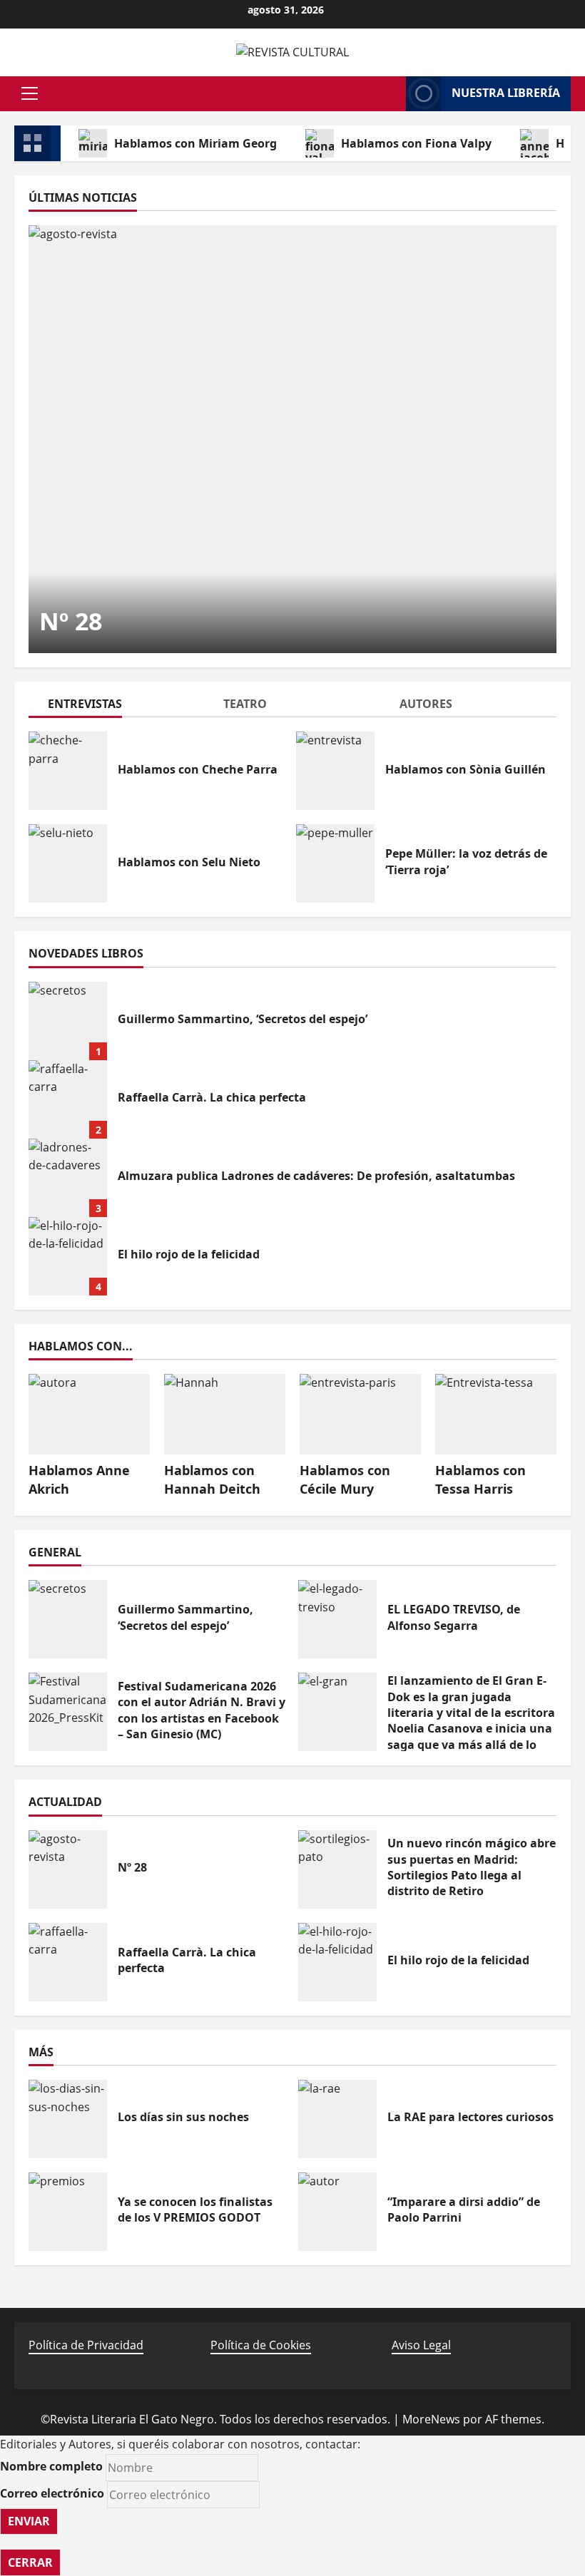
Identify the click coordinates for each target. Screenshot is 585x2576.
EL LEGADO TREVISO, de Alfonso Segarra (337, 1619)
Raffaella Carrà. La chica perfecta (68, 1099)
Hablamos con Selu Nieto (68, 863)
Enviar (29, 2521)
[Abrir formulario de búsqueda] (388, 93)
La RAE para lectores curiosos (337, 2119)
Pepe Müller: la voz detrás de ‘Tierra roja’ (335, 863)
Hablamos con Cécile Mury (345, 1479)
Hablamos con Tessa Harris (480, 1479)
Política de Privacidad (86, 2345)
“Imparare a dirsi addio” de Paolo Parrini (337, 2212)
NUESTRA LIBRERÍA (506, 93)
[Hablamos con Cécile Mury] (360, 1414)
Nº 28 (71, 621)
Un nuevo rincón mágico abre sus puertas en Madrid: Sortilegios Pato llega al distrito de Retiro (337, 1869)
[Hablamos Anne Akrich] (89, 1414)
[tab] (117, 706)
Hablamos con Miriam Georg (195, 143)
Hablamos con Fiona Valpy (416, 143)
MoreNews (431, 2419)
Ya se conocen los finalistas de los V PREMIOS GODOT (68, 2212)
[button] (30, 93)
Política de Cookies (261, 2345)
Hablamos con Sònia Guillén (335, 771)
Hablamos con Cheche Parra (68, 771)
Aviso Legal (421, 2345)
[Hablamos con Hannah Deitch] (225, 1414)
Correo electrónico (52, 2493)
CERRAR (30, 2562)
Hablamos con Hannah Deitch (212, 1479)
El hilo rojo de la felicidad (68, 1256)
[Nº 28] (292, 439)
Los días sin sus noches (68, 2119)
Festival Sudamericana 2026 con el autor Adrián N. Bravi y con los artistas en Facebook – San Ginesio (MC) (68, 1712)
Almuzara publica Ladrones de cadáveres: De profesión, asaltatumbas (68, 1178)
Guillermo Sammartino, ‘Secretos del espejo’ (68, 1021)
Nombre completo (51, 2466)
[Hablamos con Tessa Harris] (496, 1414)
